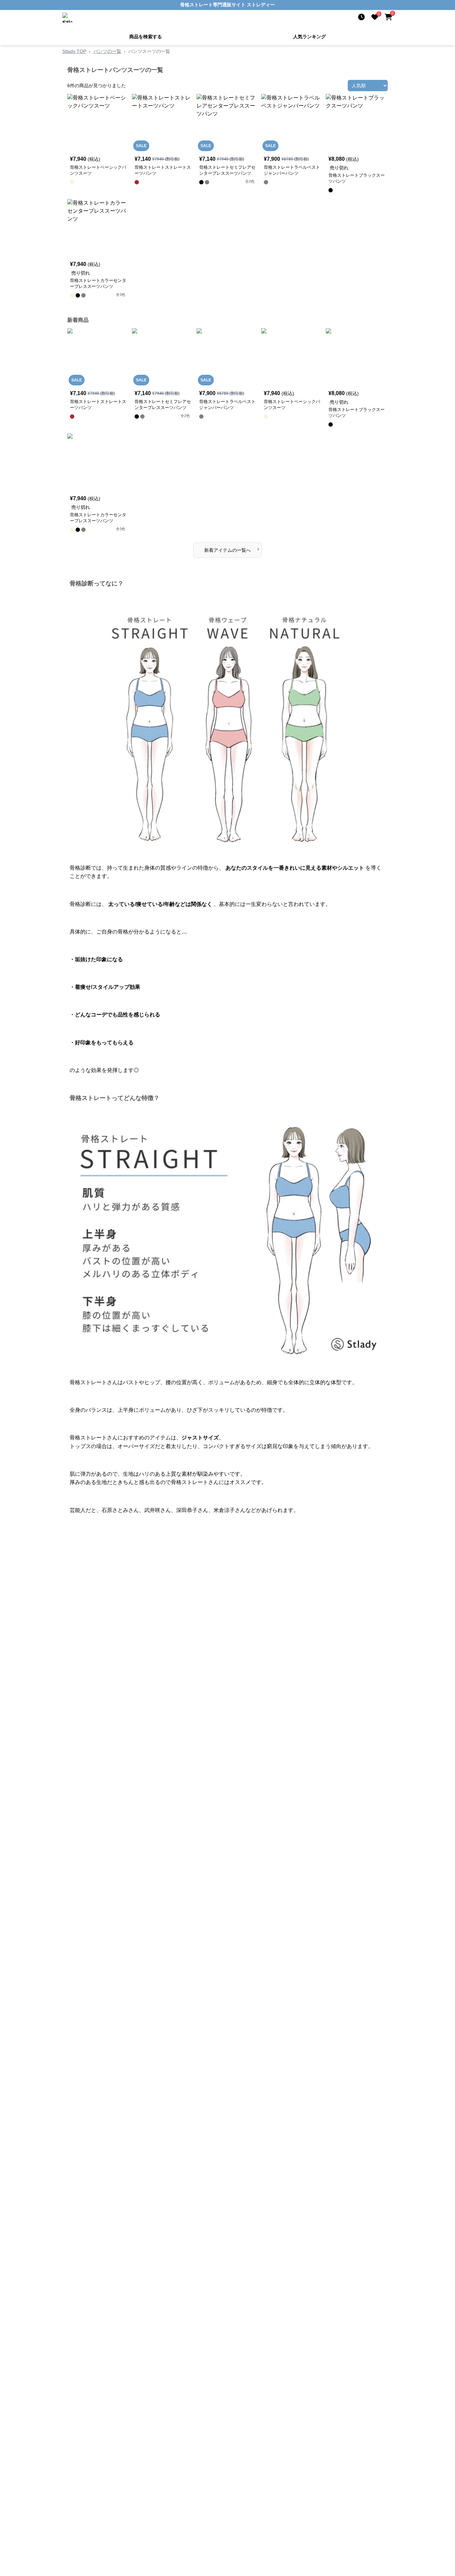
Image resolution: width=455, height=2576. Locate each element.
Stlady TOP (74, 51)
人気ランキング (309, 37)
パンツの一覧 (107, 51)
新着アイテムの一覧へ (232, 549)
